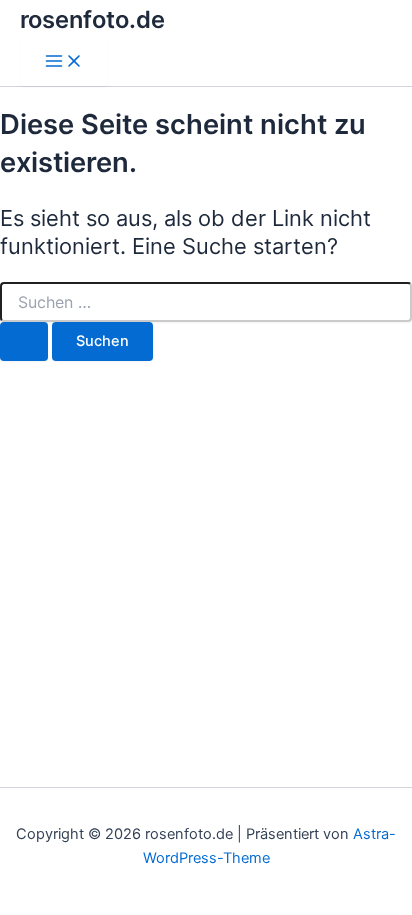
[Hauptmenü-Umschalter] (64, 62)
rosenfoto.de (92, 19)
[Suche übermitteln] (24, 341)
